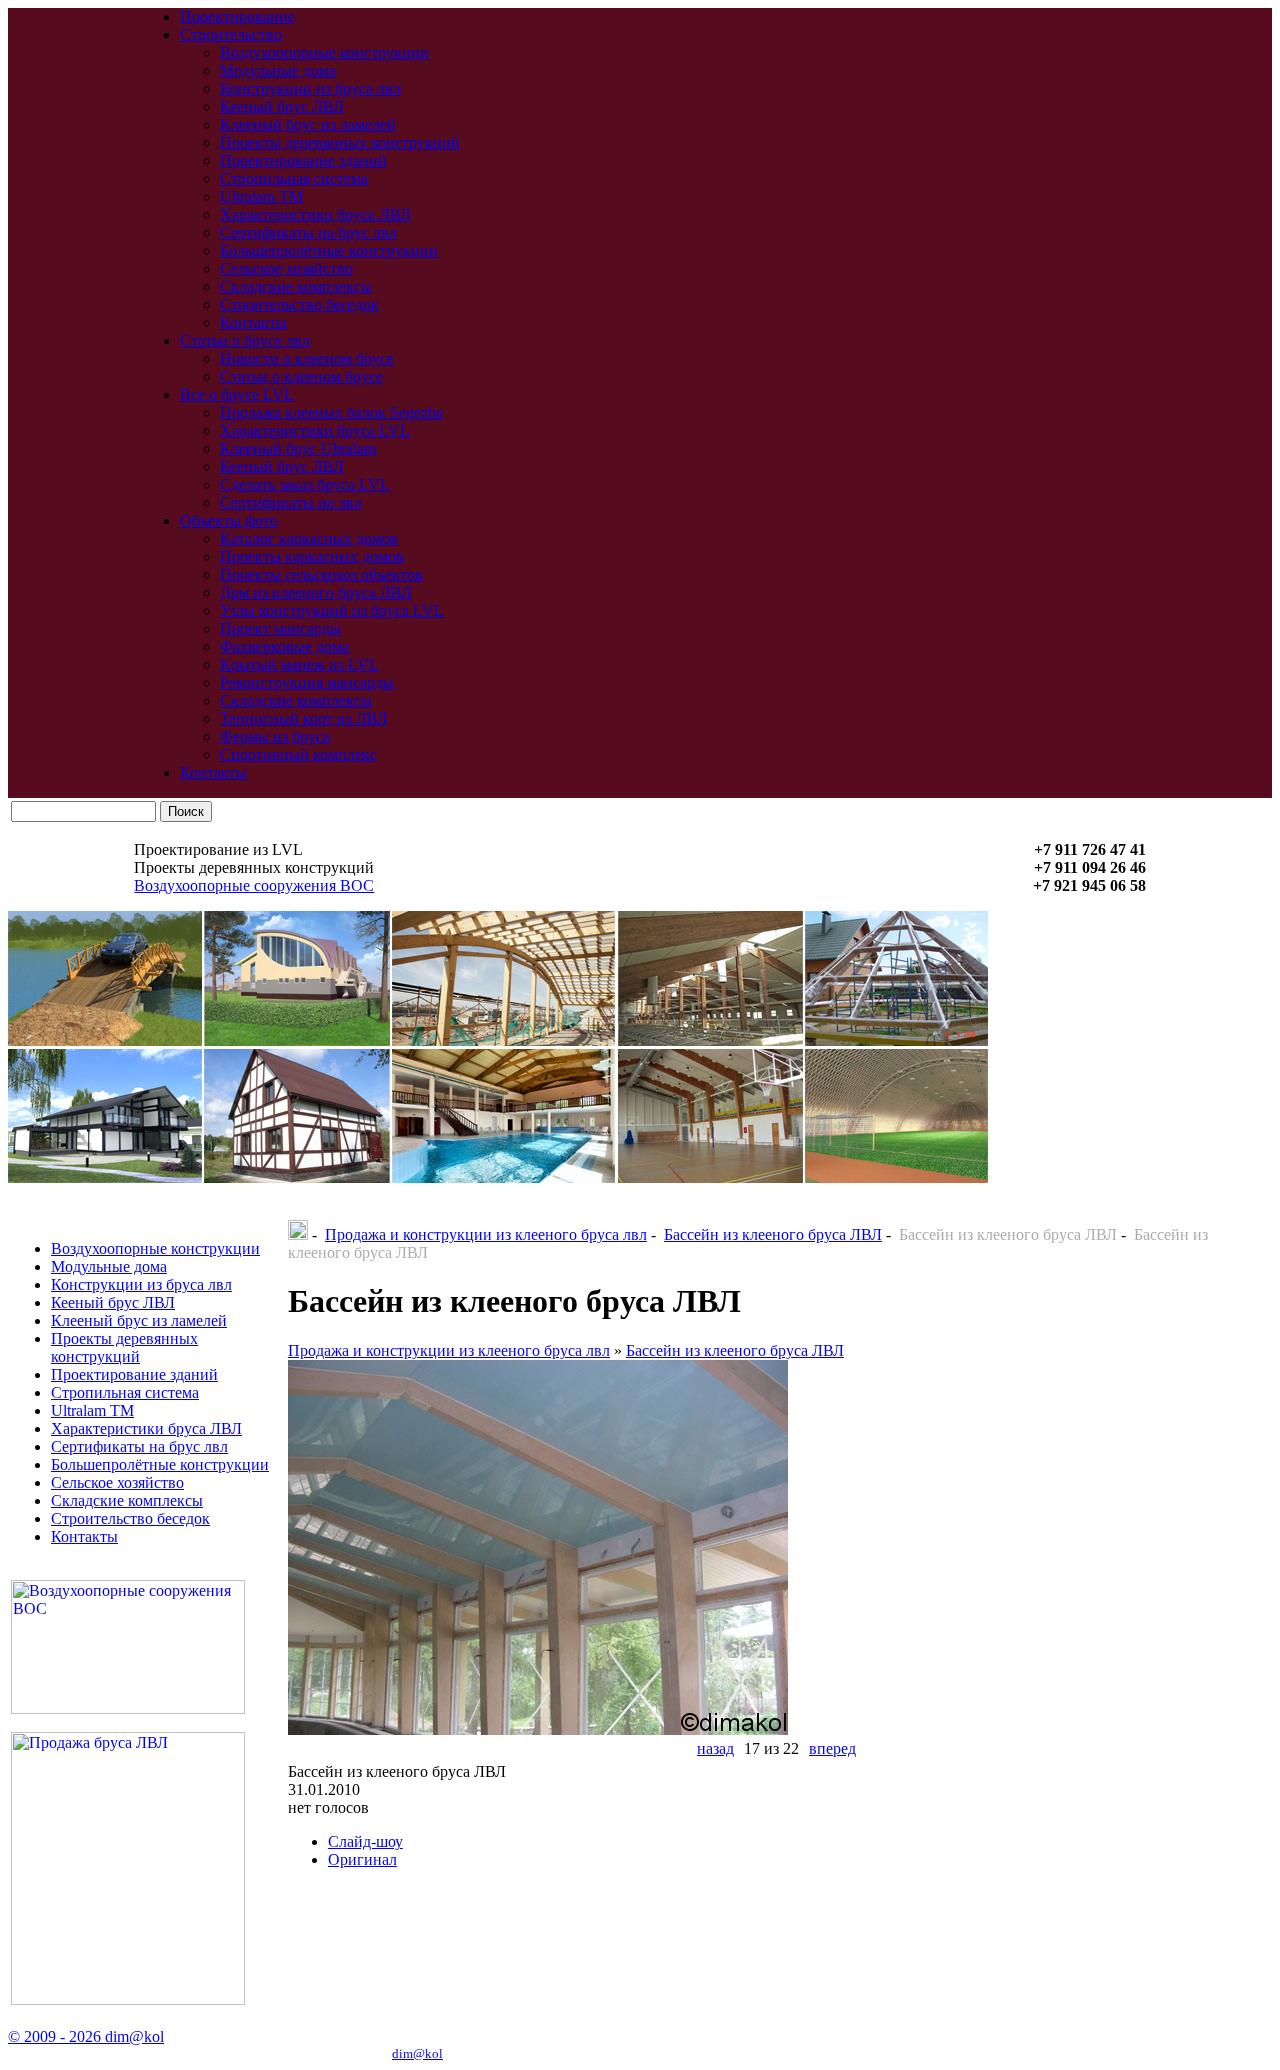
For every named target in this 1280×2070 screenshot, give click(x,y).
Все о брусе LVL (237, 394)
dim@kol (417, 2053)
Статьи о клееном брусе (301, 376)
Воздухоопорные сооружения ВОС (254, 885)
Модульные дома (278, 70)
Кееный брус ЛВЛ (282, 106)
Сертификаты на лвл (291, 502)
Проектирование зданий (303, 160)
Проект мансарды (280, 628)
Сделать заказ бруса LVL (305, 484)
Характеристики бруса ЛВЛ (315, 214)
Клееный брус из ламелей (308, 124)
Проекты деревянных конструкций (340, 142)
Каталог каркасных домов (309, 538)
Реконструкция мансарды (307, 682)
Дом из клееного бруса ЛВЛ (316, 592)
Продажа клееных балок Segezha (331, 412)
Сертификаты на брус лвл (308, 232)
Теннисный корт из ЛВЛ (304, 718)
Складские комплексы (296, 286)
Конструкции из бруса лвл (310, 88)
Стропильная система (294, 178)
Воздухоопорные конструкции (324, 52)
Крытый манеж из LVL (299, 664)
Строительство (231, 34)
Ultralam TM (261, 196)
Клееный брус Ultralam (298, 448)
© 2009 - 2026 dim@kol (86, 2036)
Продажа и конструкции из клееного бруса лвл (486, 1234)
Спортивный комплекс (298, 754)
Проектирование (237, 16)
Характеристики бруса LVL (315, 430)
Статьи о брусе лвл (245, 340)
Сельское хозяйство (286, 268)
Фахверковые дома (284, 646)
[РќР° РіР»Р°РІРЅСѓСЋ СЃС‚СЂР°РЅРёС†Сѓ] (298, 1234)
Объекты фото (229, 520)
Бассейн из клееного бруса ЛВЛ (773, 1234)
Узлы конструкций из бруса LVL (332, 610)
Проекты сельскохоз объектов (321, 574)
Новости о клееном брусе (307, 358)
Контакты (253, 322)
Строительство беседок (299, 304)
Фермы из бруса (275, 736)
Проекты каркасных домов (312, 556)
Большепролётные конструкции (329, 250)
